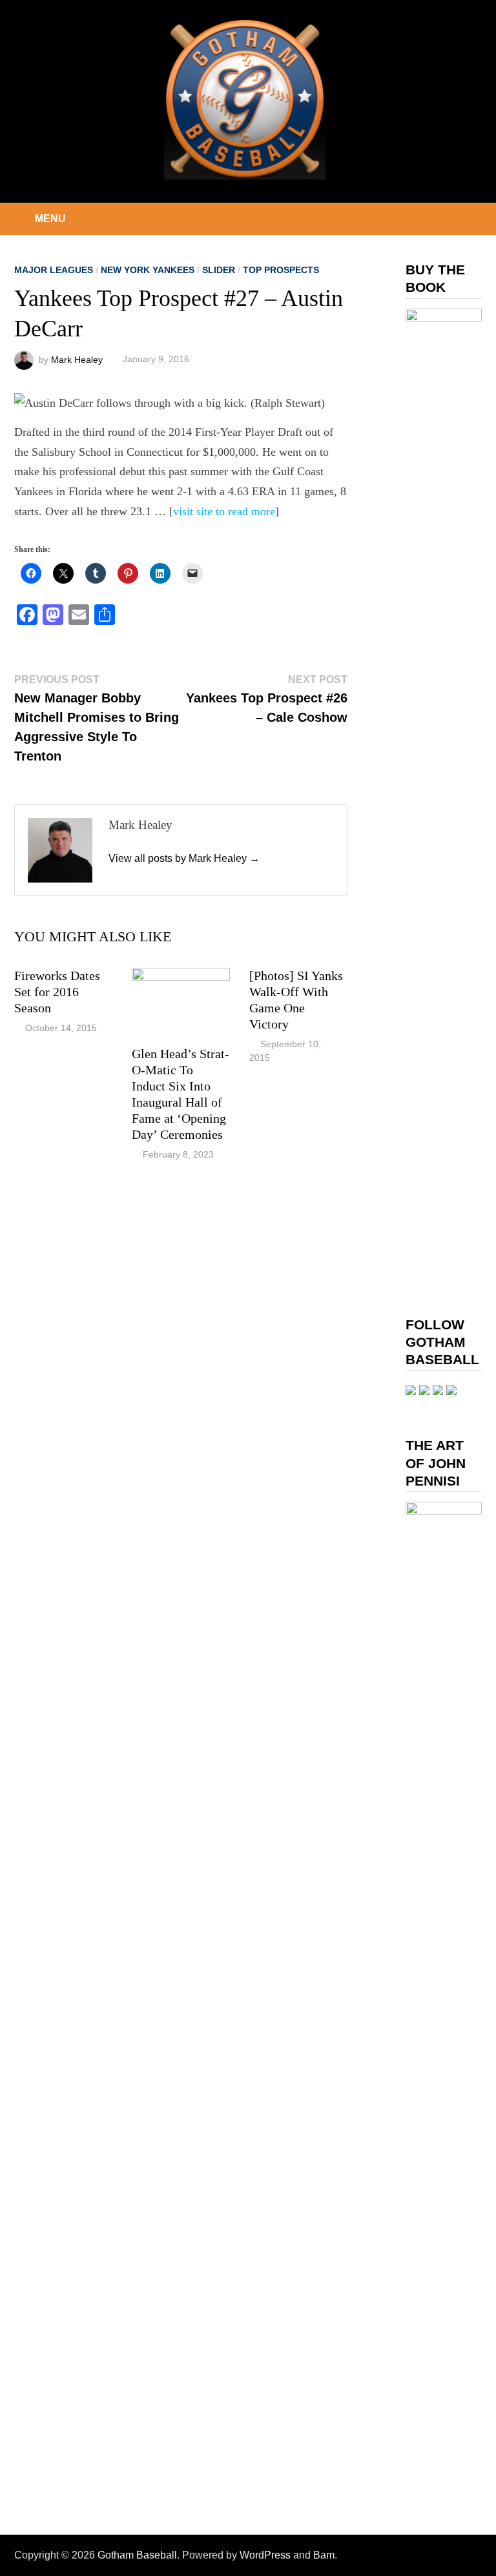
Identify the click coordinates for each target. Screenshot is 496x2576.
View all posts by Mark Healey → (184, 858)
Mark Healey (77, 359)
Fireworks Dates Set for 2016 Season (57, 992)
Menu (50, 219)
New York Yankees (148, 270)
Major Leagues (54, 270)
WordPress (265, 2555)
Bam (324, 2555)
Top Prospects (281, 270)
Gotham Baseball (137, 2555)
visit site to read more (224, 511)
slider (219, 270)
